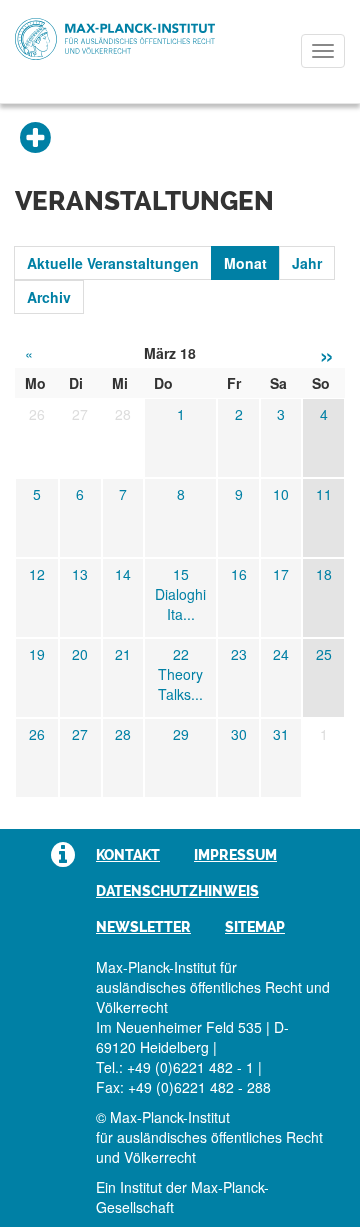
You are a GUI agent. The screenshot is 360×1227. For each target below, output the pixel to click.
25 (324, 654)
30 (239, 734)
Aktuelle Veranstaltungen (113, 263)
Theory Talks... (180, 684)
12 (37, 574)
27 (80, 734)
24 (281, 654)
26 (37, 734)
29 (181, 734)
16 (239, 574)
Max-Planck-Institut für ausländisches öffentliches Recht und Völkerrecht (115, 39)
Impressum (235, 855)
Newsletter (143, 927)
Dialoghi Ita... (180, 604)
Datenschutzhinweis (177, 891)
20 (80, 654)
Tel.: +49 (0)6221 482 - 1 (175, 1067)
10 (281, 494)
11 (324, 494)
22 (181, 654)
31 (281, 734)
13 (80, 574)
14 (123, 574)
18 (324, 574)
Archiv (49, 297)
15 (181, 574)
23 (239, 654)
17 (281, 574)
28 (123, 734)
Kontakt (128, 855)
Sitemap (255, 927)
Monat (245, 263)
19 (37, 654)
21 (123, 654)
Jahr (307, 263)
